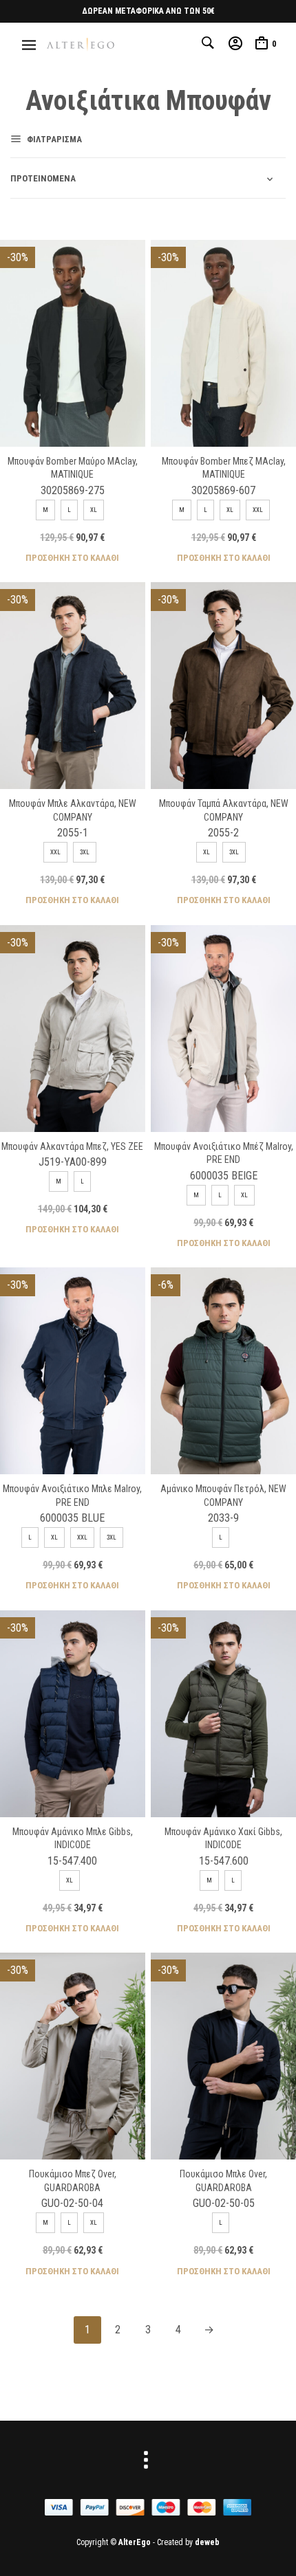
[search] (209, 43)
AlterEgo (135, 2542)
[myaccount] (235, 43)
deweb (207, 2542)
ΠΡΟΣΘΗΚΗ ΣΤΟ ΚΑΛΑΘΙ (72, 557)
